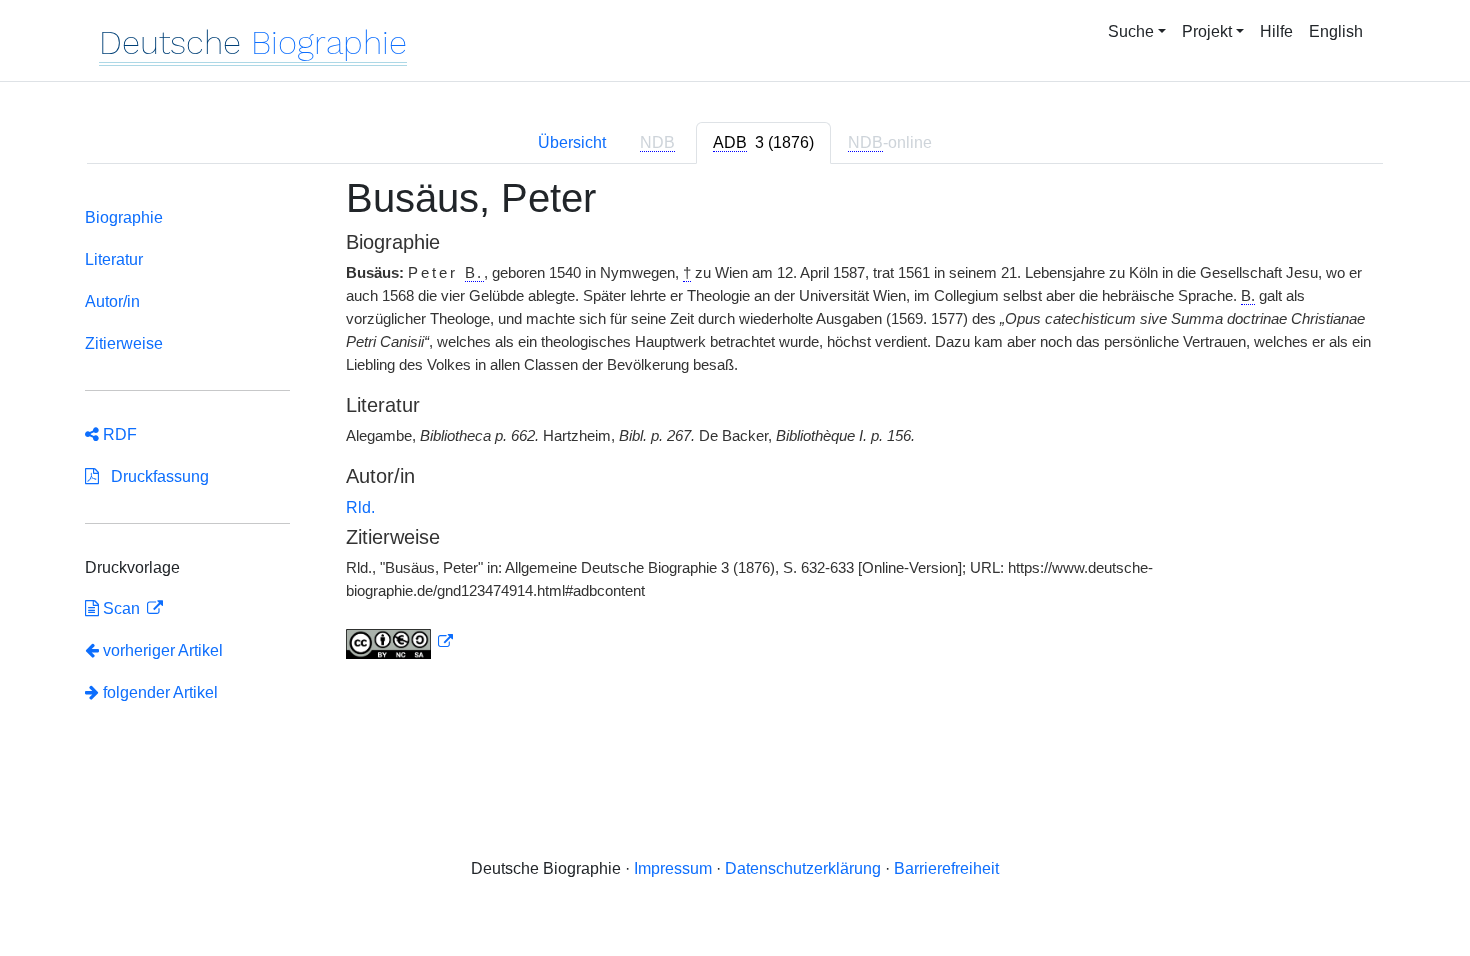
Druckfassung (154, 476)
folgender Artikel (158, 692)
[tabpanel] (735, 460)
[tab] (763, 143)
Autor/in (112, 301)
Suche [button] (1131, 31)
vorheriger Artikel (163, 650)
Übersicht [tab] (572, 142)
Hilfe (1276, 31)
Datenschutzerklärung (803, 868)
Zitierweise (124, 343)
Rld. (360, 507)
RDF (118, 434)
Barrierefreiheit (946, 868)
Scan (121, 608)
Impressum (673, 868)
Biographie (124, 217)
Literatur (114, 259)
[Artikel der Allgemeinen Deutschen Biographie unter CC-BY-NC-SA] (400, 642)
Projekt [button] (1207, 31)
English (1336, 31)
